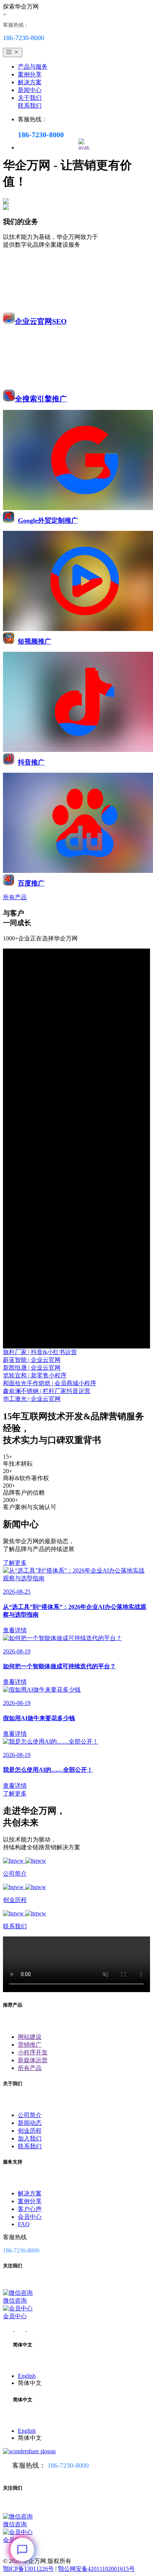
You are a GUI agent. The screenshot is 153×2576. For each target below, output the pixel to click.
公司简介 (30, 2115)
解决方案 (30, 82)
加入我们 (30, 2138)
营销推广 (30, 2045)
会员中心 (30, 2217)
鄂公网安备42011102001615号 (96, 2569)
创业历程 (30, 2131)
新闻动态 (30, 2123)
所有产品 (30, 2068)
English (27, 2376)
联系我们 (30, 106)
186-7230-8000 (68, 2465)
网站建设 (30, 2037)
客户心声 (30, 2209)
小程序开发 (33, 2052)
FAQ (24, 2224)
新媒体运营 (33, 2060)
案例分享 (30, 74)
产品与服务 (33, 67)
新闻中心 (30, 90)
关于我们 (30, 98)
